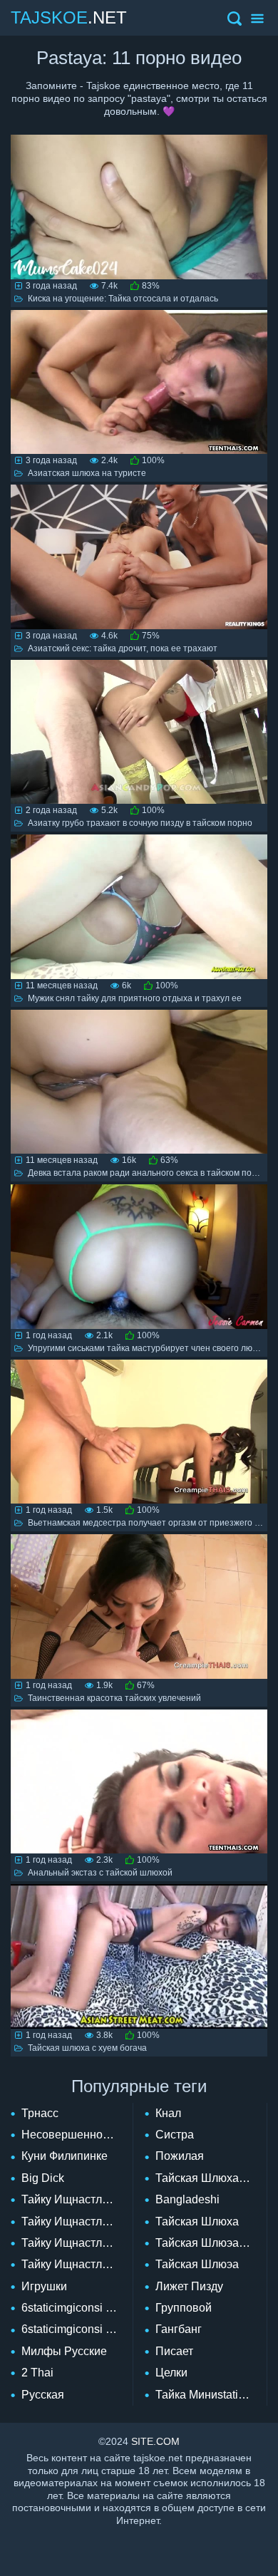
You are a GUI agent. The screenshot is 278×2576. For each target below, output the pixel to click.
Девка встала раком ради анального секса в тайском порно (147, 1173)
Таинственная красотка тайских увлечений (114, 1698)
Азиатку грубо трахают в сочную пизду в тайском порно (140, 823)
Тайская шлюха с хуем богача (87, 2048)
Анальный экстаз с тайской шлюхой (100, 1873)
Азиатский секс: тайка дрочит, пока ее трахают (123, 648)
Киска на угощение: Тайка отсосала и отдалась (123, 299)
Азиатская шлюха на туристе (87, 473)
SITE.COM (155, 2441)
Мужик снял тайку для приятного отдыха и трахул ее (135, 998)
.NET (69, 17)
